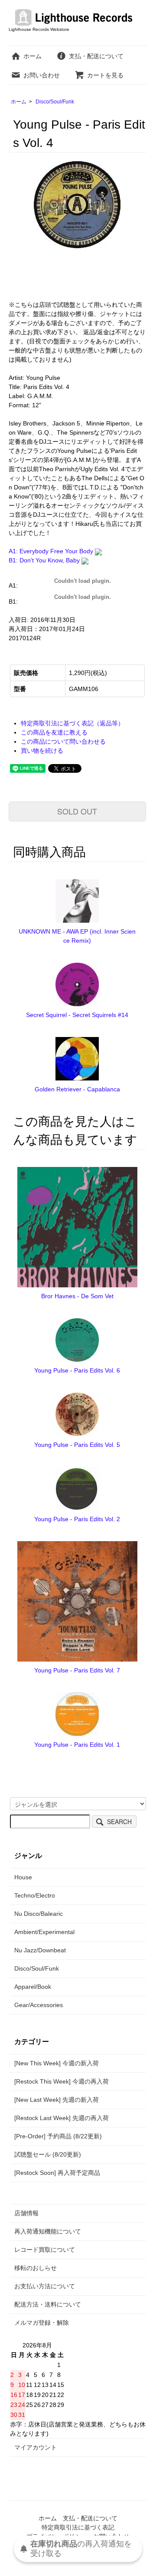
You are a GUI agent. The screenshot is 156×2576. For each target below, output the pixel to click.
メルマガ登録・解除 (42, 2323)
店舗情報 (26, 2213)
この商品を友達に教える (54, 732)
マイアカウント (36, 2447)
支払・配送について (96, 56)
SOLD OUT (77, 811)
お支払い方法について (45, 2286)
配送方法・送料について (48, 2304)
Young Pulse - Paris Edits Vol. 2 (77, 1519)
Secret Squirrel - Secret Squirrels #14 (77, 1015)
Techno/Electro (35, 1895)
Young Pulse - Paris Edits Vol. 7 (77, 1670)
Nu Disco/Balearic (39, 1914)
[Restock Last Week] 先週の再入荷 (62, 2118)
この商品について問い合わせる (63, 741)
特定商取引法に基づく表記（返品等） (72, 723)
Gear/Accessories (39, 2005)
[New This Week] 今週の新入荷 (57, 2063)
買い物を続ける (42, 751)
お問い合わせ (42, 75)
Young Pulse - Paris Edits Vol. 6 (77, 1370)
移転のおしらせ (36, 2268)
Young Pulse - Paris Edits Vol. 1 (77, 1745)
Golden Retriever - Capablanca (77, 1089)
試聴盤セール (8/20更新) (48, 2154)
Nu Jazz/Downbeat (40, 1950)
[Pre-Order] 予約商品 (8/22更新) (58, 2136)
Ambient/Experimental (44, 1932)
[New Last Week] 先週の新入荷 (57, 2100)
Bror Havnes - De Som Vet (77, 1296)
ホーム (32, 56)
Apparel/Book (33, 1987)
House (23, 1877)
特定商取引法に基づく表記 (78, 2527)
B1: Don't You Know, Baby (45, 560)
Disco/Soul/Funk (55, 102)
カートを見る (105, 75)
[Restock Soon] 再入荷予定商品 (57, 2173)
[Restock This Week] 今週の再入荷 (62, 2081)
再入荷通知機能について (48, 2231)
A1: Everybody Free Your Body (52, 551)
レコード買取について (45, 2250)
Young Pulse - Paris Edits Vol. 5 (77, 1445)
